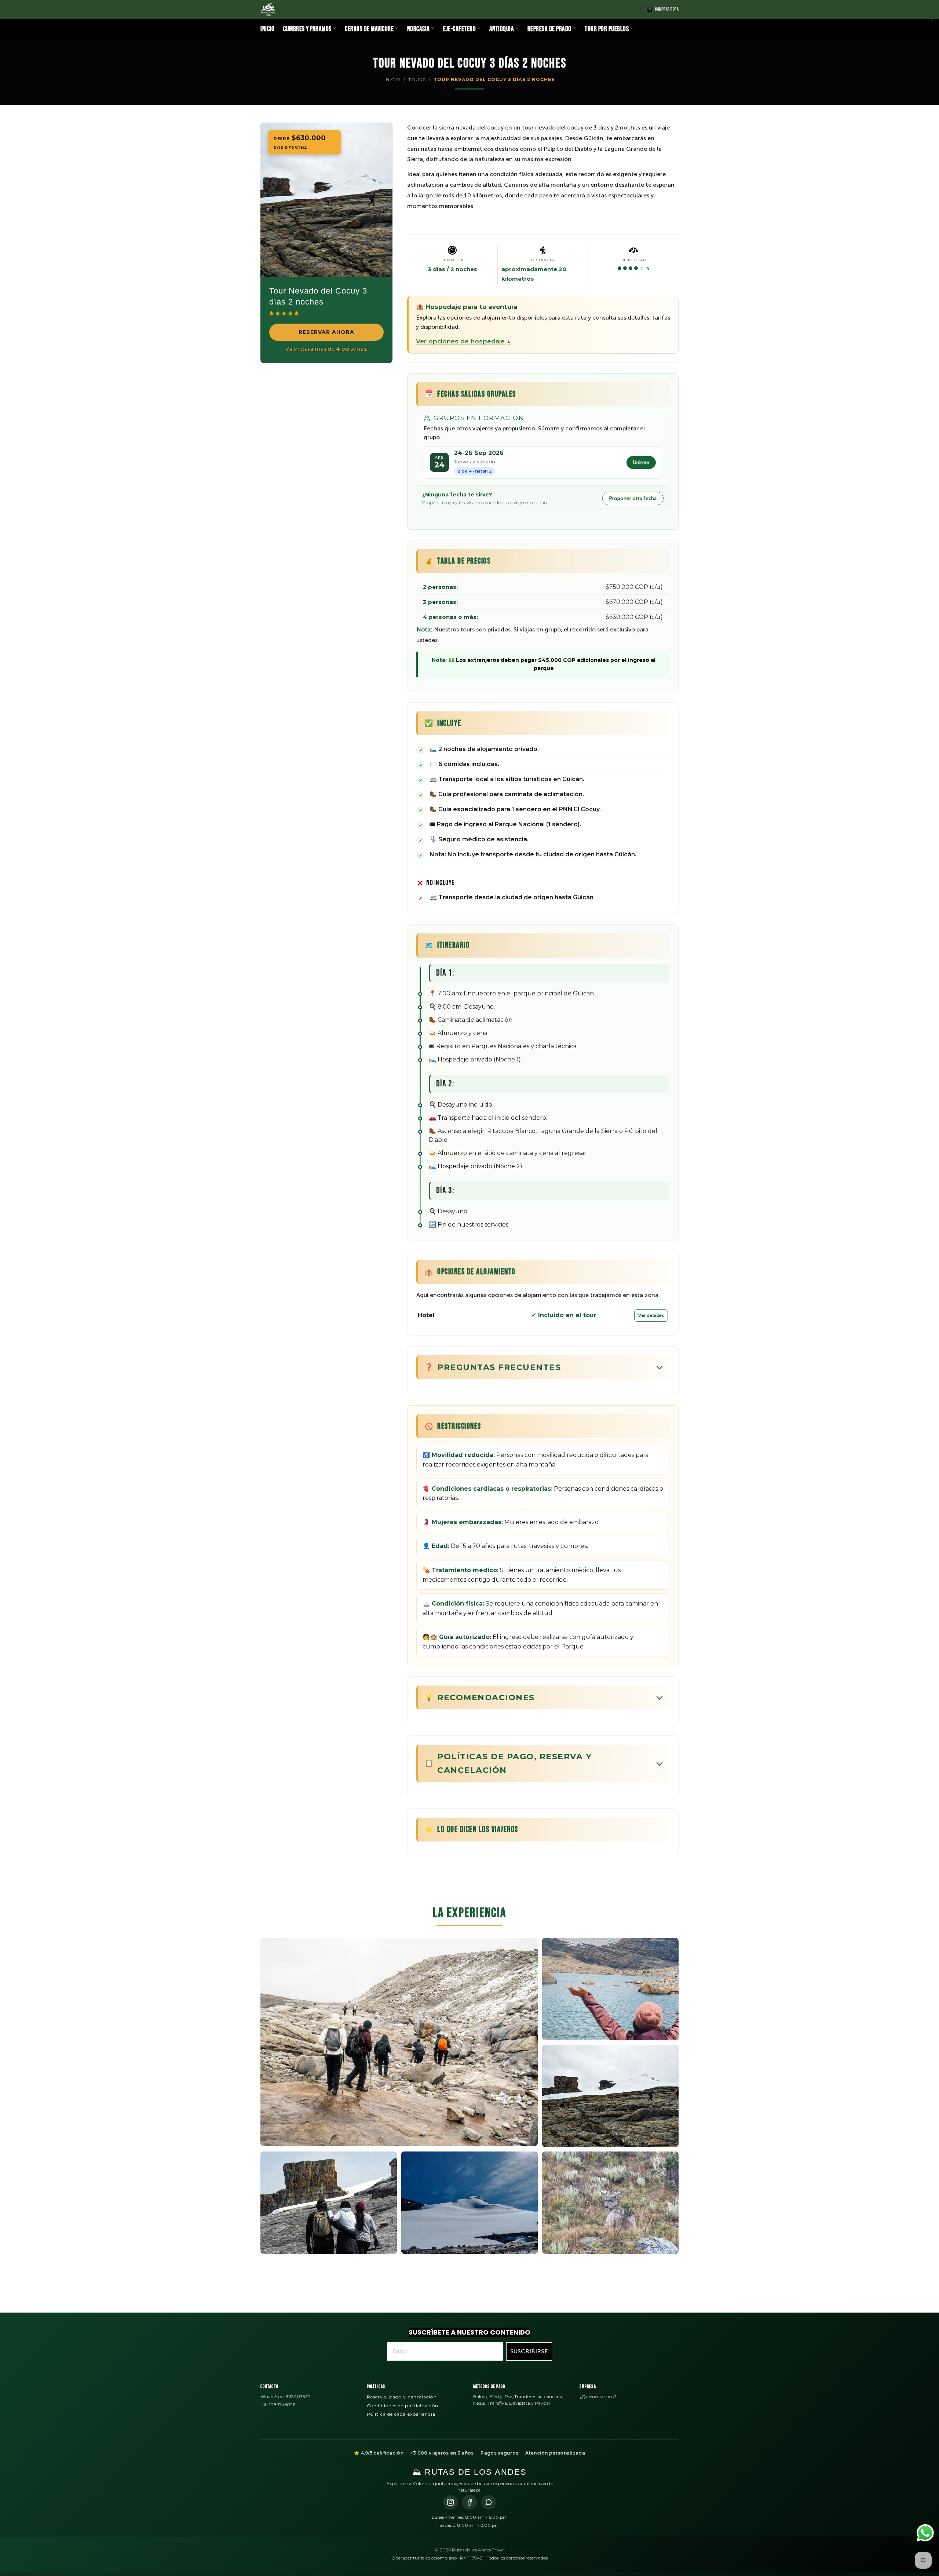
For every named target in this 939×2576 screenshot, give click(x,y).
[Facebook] (469, 2502)
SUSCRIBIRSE (529, 2351)
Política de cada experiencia (401, 2414)
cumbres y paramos (308, 29)
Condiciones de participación (403, 2406)
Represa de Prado (550, 29)
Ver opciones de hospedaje (463, 341)
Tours (417, 79)
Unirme (641, 462)
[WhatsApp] (489, 2502)
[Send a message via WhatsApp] (925, 2533)
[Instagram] (450, 2502)
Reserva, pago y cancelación (402, 2397)
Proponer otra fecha (633, 498)
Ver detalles (651, 1315)
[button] (285, 313)
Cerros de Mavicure (370, 29)
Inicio (267, 29)
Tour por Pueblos (607, 29)
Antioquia (502, 29)
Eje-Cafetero (460, 29)
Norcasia (419, 29)
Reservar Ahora (326, 332)
